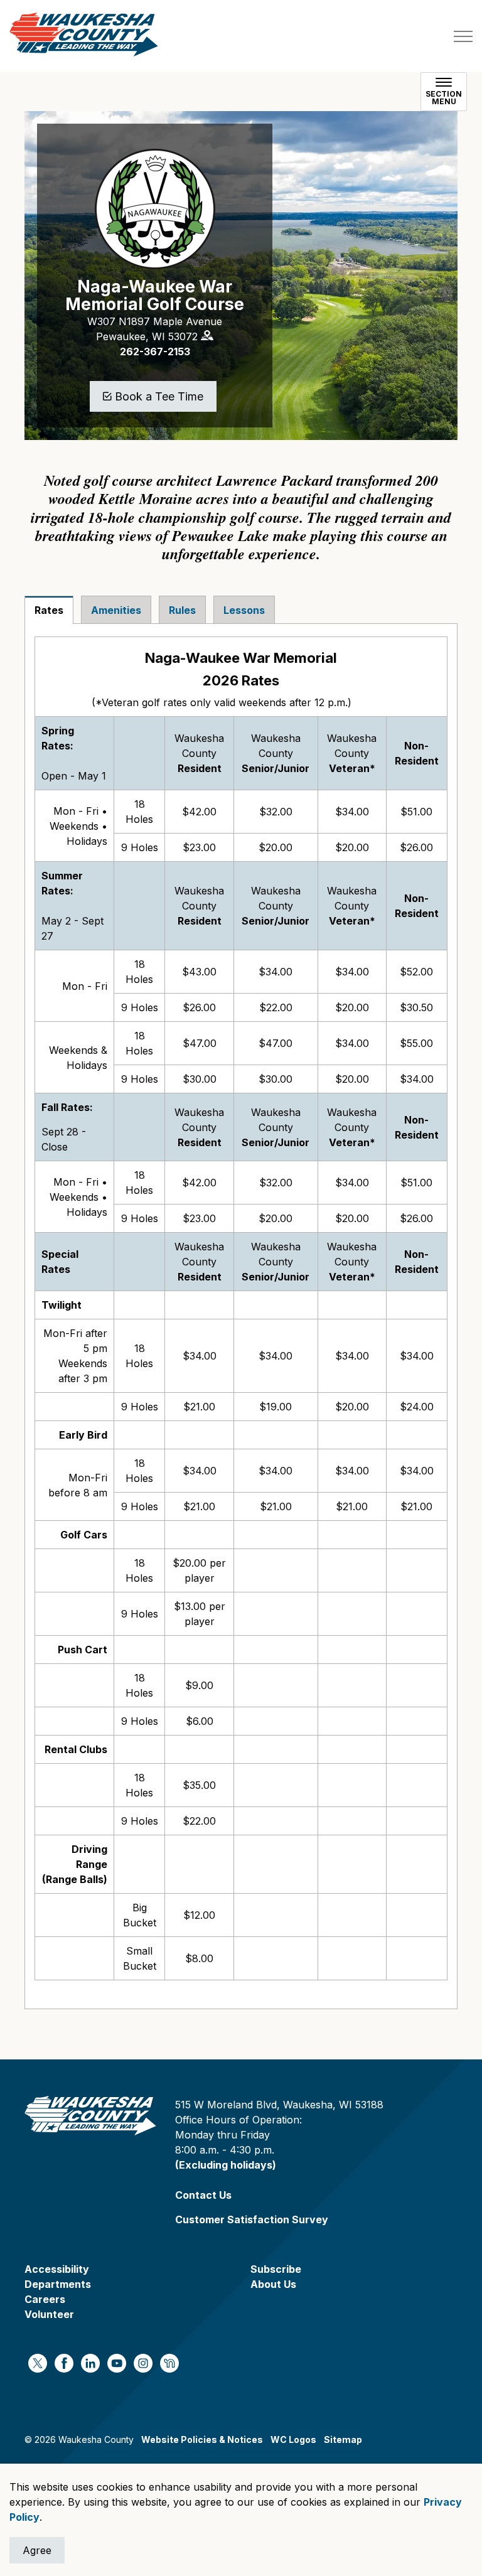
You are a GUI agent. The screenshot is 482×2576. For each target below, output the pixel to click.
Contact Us (203, 2195)
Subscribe (276, 2269)
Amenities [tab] (116, 610)
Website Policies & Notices (202, 2439)
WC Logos (293, 2439)
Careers (45, 2299)
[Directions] (207, 335)
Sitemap (343, 2439)
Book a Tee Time (159, 396)
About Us (273, 2284)
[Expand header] (463, 36)
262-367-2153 (155, 352)
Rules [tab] (182, 610)
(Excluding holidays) (226, 2165)
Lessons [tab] (244, 610)
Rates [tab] (49, 610)
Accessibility (57, 2269)
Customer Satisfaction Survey (252, 2219)
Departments (58, 2284)
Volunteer (49, 2314)
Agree (37, 2550)
